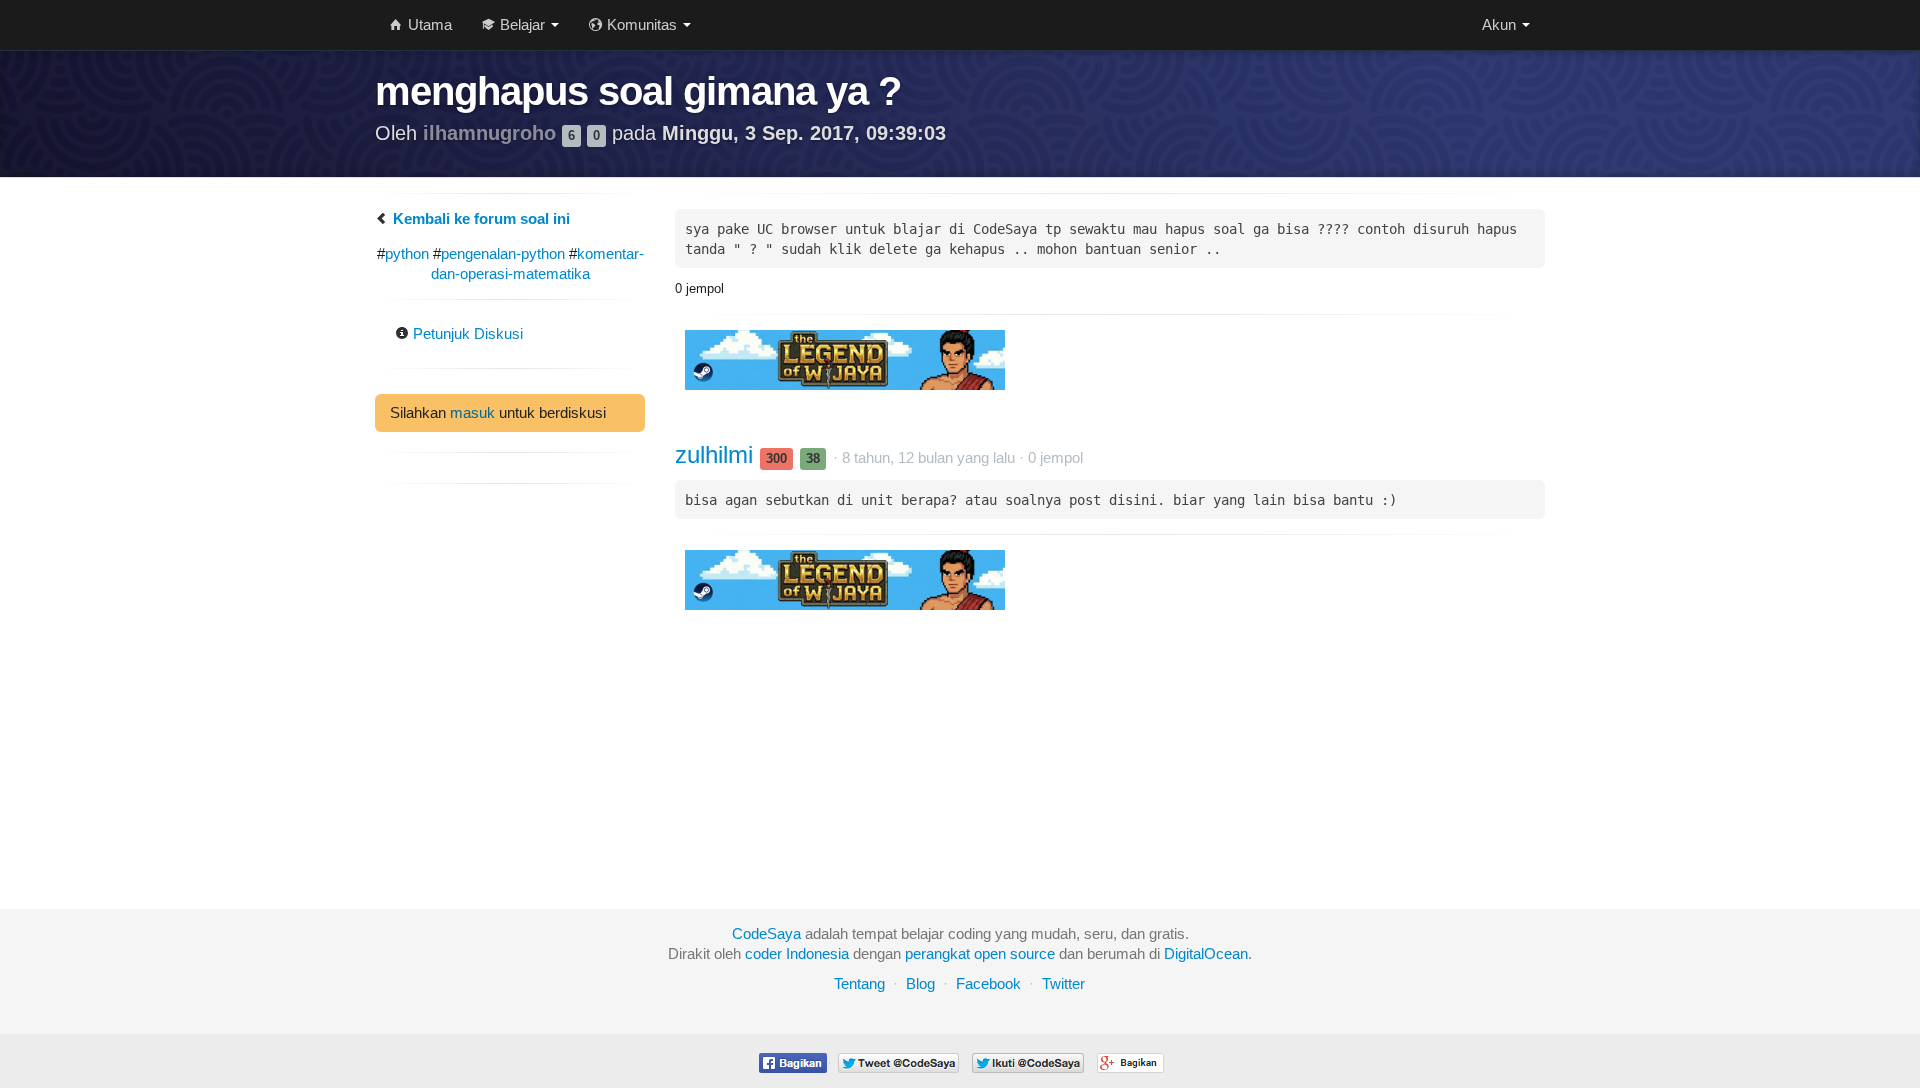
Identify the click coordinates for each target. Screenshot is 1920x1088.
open (990, 953)
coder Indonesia (797, 953)
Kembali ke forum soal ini (479, 218)
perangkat (937, 953)
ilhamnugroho (492, 133)
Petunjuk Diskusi (466, 333)
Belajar (522, 24)
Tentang (859, 983)
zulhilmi (717, 454)
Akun (1501, 24)
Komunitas (642, 24)
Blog (920, 983)
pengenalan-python (503, 253)
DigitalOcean (1206, 953)
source (1032, 953)
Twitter (1063, 983)
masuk (472, 412)
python (407, 253)
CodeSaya (766, 933)
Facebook (988, 983)
